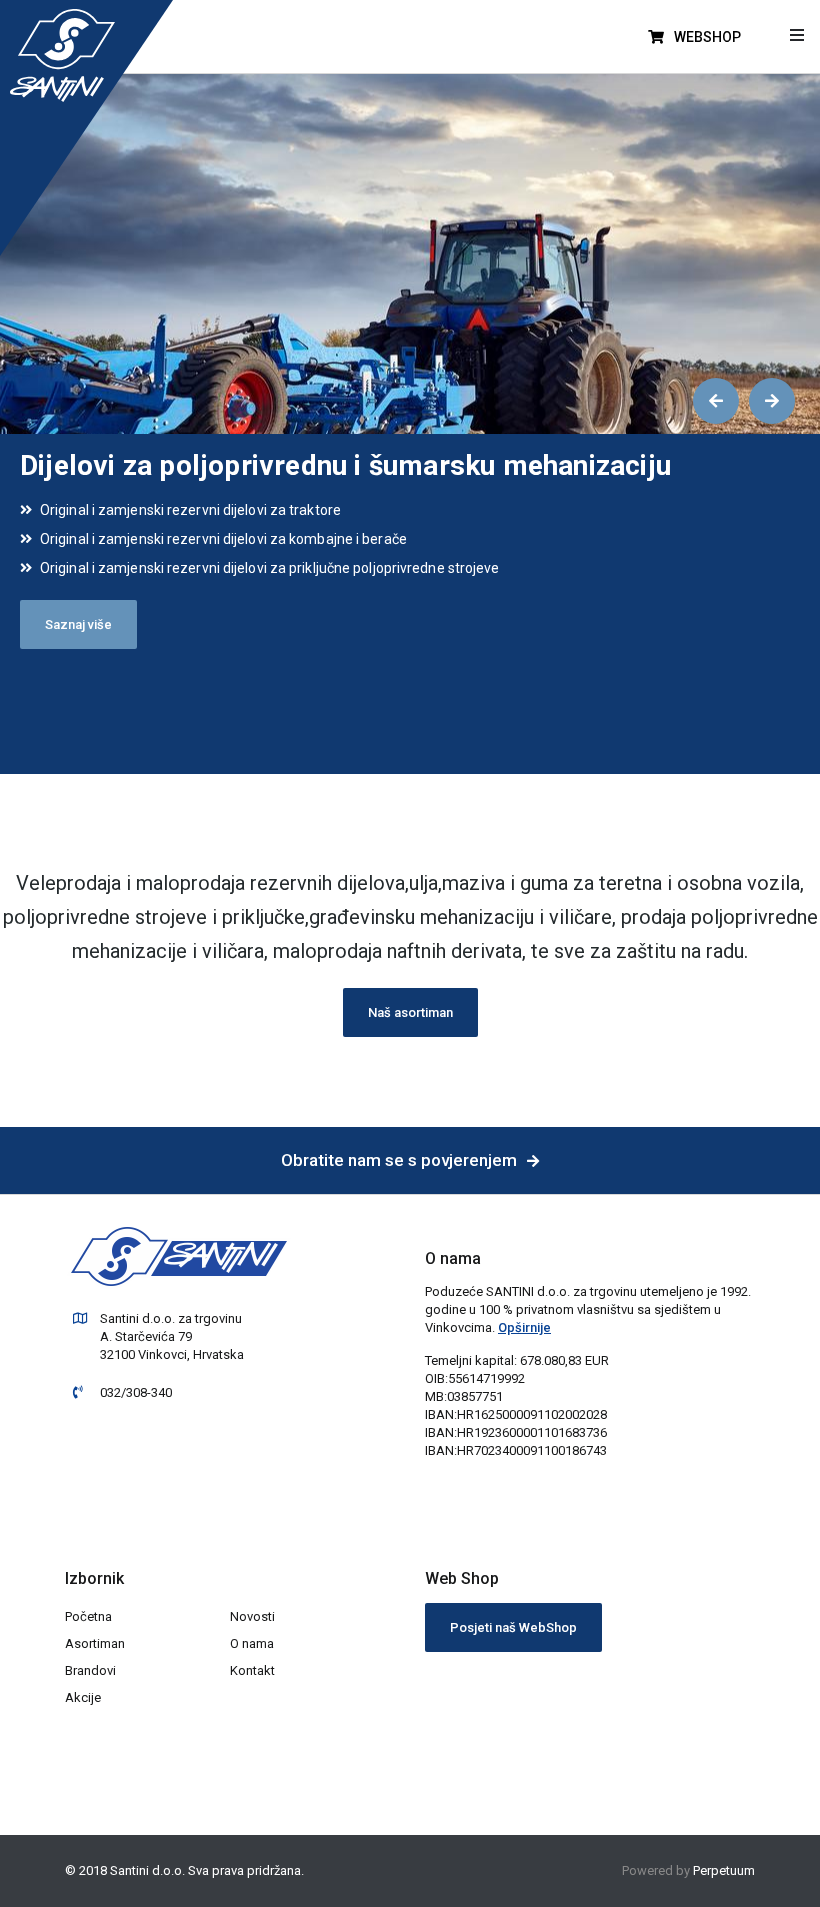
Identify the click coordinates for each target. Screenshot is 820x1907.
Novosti (252, 1616)
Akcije (83, 1697)
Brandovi (90, 1670)
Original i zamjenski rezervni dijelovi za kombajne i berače (223, 539)
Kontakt (252, 1670)
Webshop (706, 37)
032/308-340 (136, 1392)
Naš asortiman (410, 1012)
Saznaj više (78, 624)
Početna (88, 1616)
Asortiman (95, 1643)
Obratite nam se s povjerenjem (399, 1160)
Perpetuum (724, 1870)
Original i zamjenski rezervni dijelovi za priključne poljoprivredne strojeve (270, 568)
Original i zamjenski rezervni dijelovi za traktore (190, 510)
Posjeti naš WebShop (513, 1627)
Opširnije (524, 1327)
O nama (252, 1643)
